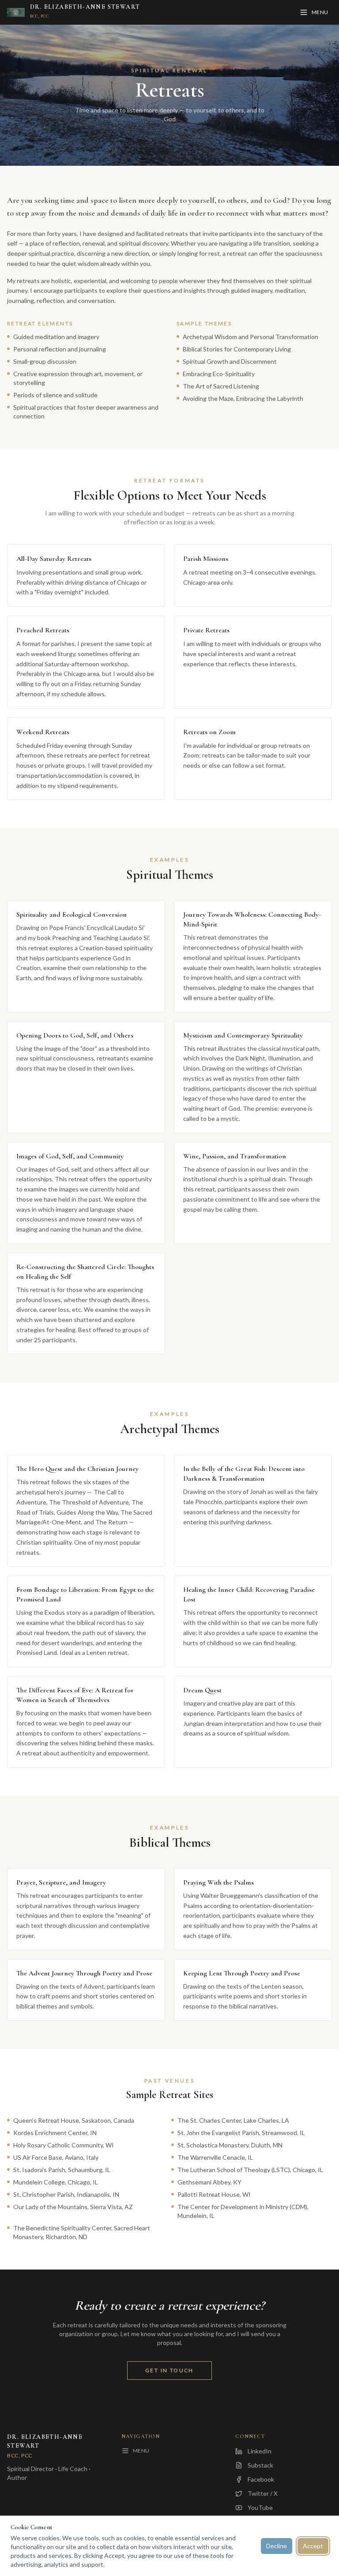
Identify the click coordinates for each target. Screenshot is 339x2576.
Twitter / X (263, 2493)
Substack (260, 2465)
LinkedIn (260, 2451)
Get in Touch (169, 2370)
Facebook (261, 2479)
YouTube (260, 2507)
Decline (277, 2546)
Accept (313, 2546)
